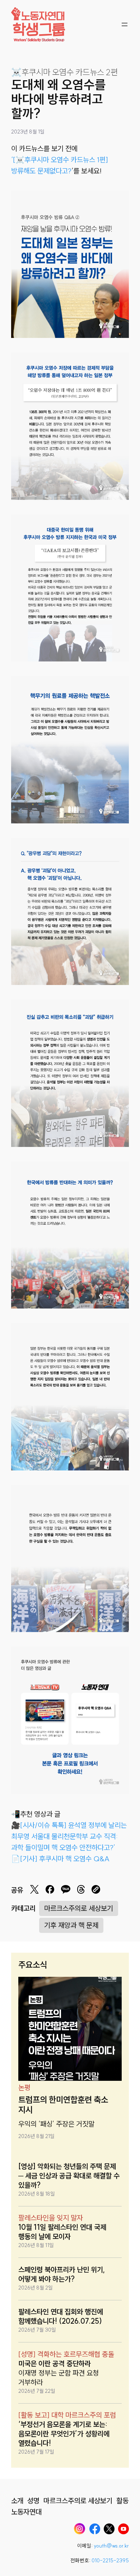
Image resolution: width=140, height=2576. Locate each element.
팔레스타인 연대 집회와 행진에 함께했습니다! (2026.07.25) (61, 2316)
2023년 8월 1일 (28, 132)
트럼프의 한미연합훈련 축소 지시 (63, 2105)
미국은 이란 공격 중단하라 (55, 2363)
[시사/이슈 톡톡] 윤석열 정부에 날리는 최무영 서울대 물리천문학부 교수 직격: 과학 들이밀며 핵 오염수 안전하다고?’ (69, 1836)
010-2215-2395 (110, 2561)
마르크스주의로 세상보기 (79, 1908)
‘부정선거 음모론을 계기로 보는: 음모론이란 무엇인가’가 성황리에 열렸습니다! (64, 2434)
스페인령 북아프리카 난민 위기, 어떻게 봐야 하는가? (62, 2274)
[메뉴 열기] (125, 24)
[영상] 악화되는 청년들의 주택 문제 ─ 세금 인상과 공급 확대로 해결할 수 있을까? (69, 2176)
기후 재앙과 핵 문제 (71, 1925)
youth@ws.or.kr (111, 2546)
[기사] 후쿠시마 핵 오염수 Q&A (65, 1859)
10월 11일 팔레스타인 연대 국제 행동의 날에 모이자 (62, 2232)
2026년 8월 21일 (36, 2136)
